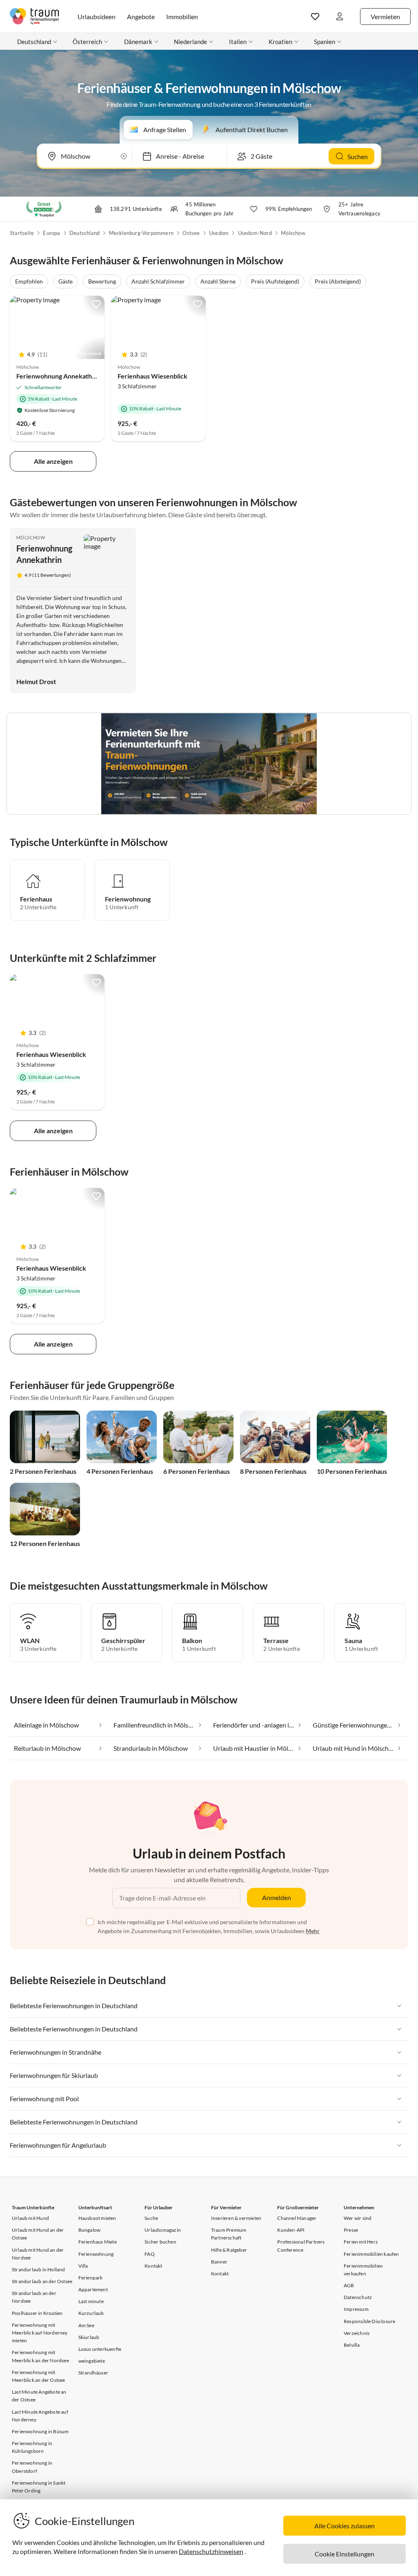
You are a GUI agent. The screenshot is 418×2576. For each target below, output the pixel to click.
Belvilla (352, 2345)
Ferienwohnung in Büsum (40, 2431)
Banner (219, 2262)
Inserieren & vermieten (236, 2218)
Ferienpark (91, 2278)
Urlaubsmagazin (163, 2230)
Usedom (219, 233)
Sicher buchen (160, 2242)
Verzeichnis (357, 2333)
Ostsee (191, 233)
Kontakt (153, 2266)
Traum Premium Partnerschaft (229, 2234)
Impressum (356, 2309)
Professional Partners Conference (301, 2246)
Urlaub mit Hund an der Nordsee (38, 2254)
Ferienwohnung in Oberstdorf (32, 2467)
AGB (349, 2285)
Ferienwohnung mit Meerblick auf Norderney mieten (40, 2333)
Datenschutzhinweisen (211, 2551)
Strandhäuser (93, 2373)
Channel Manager (297, 2218)
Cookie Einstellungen (345, 2554)
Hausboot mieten (97, 2218)
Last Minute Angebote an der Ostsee (39, 2396)
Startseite (22, 233)
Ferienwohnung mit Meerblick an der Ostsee (39, 2376)
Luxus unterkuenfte (100, 2349)
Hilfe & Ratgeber (229, 2250)
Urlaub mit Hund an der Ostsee (38, 2234)
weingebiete (92, 2361)
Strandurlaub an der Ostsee (42, 2281)
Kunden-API (291, 2230)
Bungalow (90, 2230)
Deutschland (84, 233)
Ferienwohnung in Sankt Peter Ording (39, 2487)
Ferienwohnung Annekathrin (58, 376)
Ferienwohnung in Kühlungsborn (32, 2447)
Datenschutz (358, 2297)
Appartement (93, 2289)
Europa (51, 233)
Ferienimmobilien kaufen (371, 2254)
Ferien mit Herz (361, 2242)
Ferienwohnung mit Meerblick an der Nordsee (40, 2356)
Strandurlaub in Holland (39, 2269)
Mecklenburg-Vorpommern (141, 233)
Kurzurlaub (91, 2313)
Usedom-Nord (255, 233)
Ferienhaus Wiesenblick (152, 376)
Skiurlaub (89, 2337)
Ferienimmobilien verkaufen (363, 2270)
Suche (151, 2218)
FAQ (150, 2254)
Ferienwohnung (96, 2254)
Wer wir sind (358, 2218)
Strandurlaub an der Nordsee (34, 2297)
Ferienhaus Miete (98, 2242)
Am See (86, 2325)
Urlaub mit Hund (30, 2218)
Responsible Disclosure (369, 2321)
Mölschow (293, 233)
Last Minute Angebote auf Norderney (40, 2416)
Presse (351, 2230)
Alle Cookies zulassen (345, 2526)
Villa (83, 2266)
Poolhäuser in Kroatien (37, 2313)
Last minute (91, 2301)
